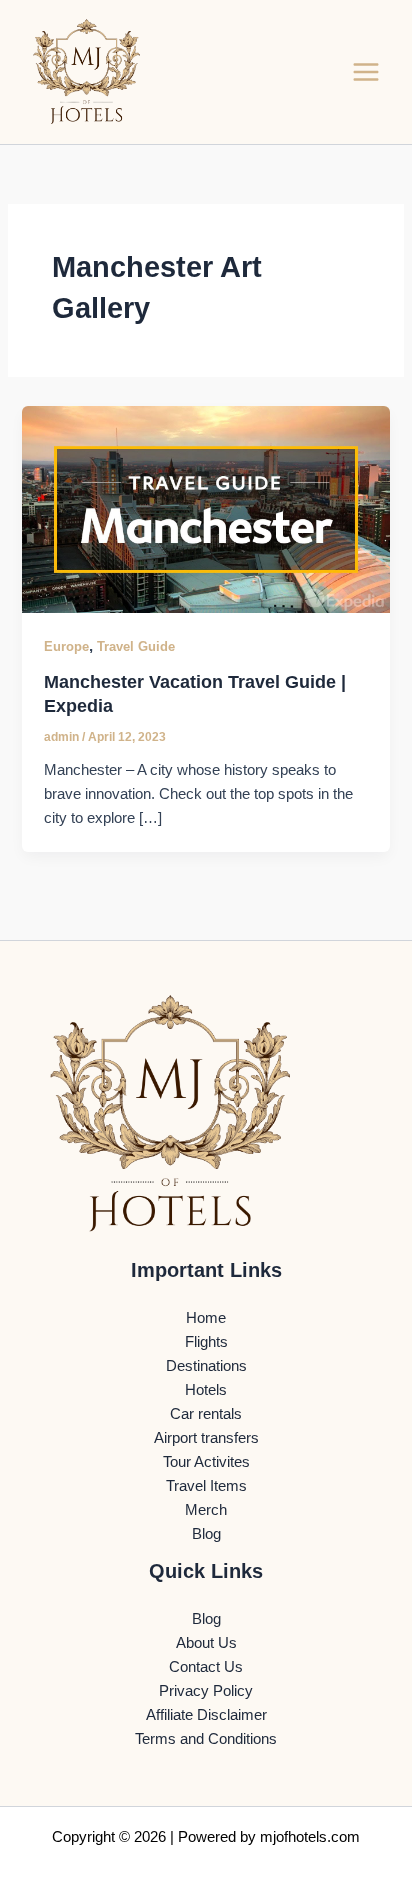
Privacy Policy (206, 1691)
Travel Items (206, 1486)
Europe (66, 646)
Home (206, 1318)
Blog (206, 1534)
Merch (206, 1510)
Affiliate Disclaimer (206, 1715)
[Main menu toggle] (366, 72)
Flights (206, 1342)
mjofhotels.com (310, 1837)
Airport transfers (206, 1438)
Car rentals (206, 1414)
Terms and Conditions (206, 1739)
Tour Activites (206, 1462)
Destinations (206, 1366)
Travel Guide (136, 646)
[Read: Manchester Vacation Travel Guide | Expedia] (205, 508)
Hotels (206, 1390)
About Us (206, 1643)
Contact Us (206, 1667)
